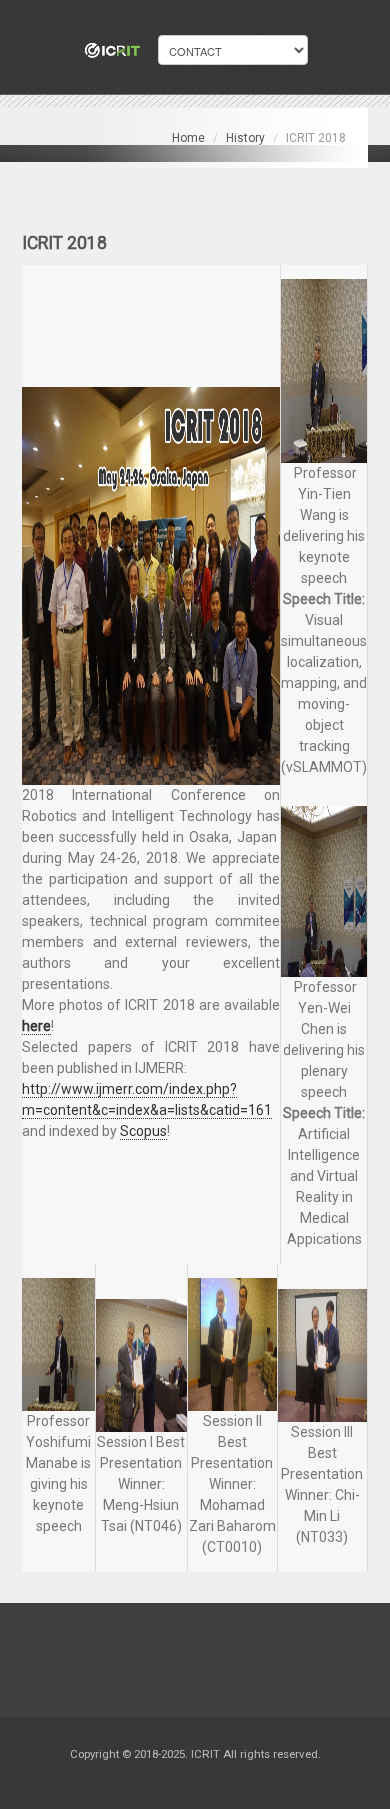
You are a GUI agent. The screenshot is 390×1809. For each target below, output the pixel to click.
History (245, 138)
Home (188, 138)
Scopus (143, 1131)
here (36, 1026)
